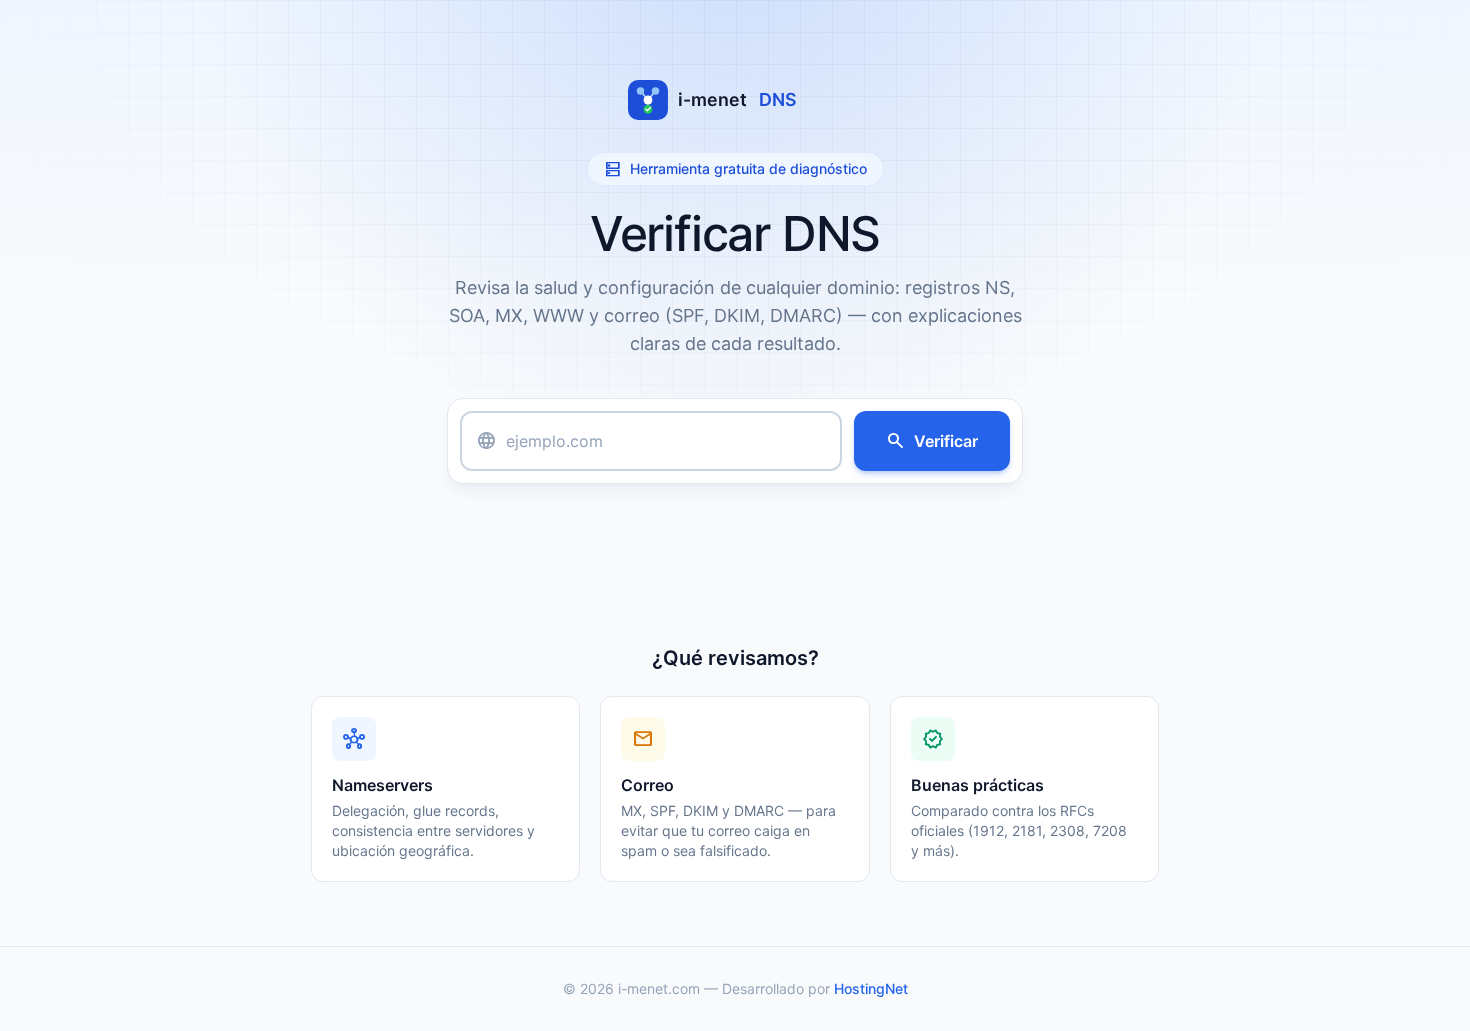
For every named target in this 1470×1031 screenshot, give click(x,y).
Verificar (932, 441)
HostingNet (871, 988)
